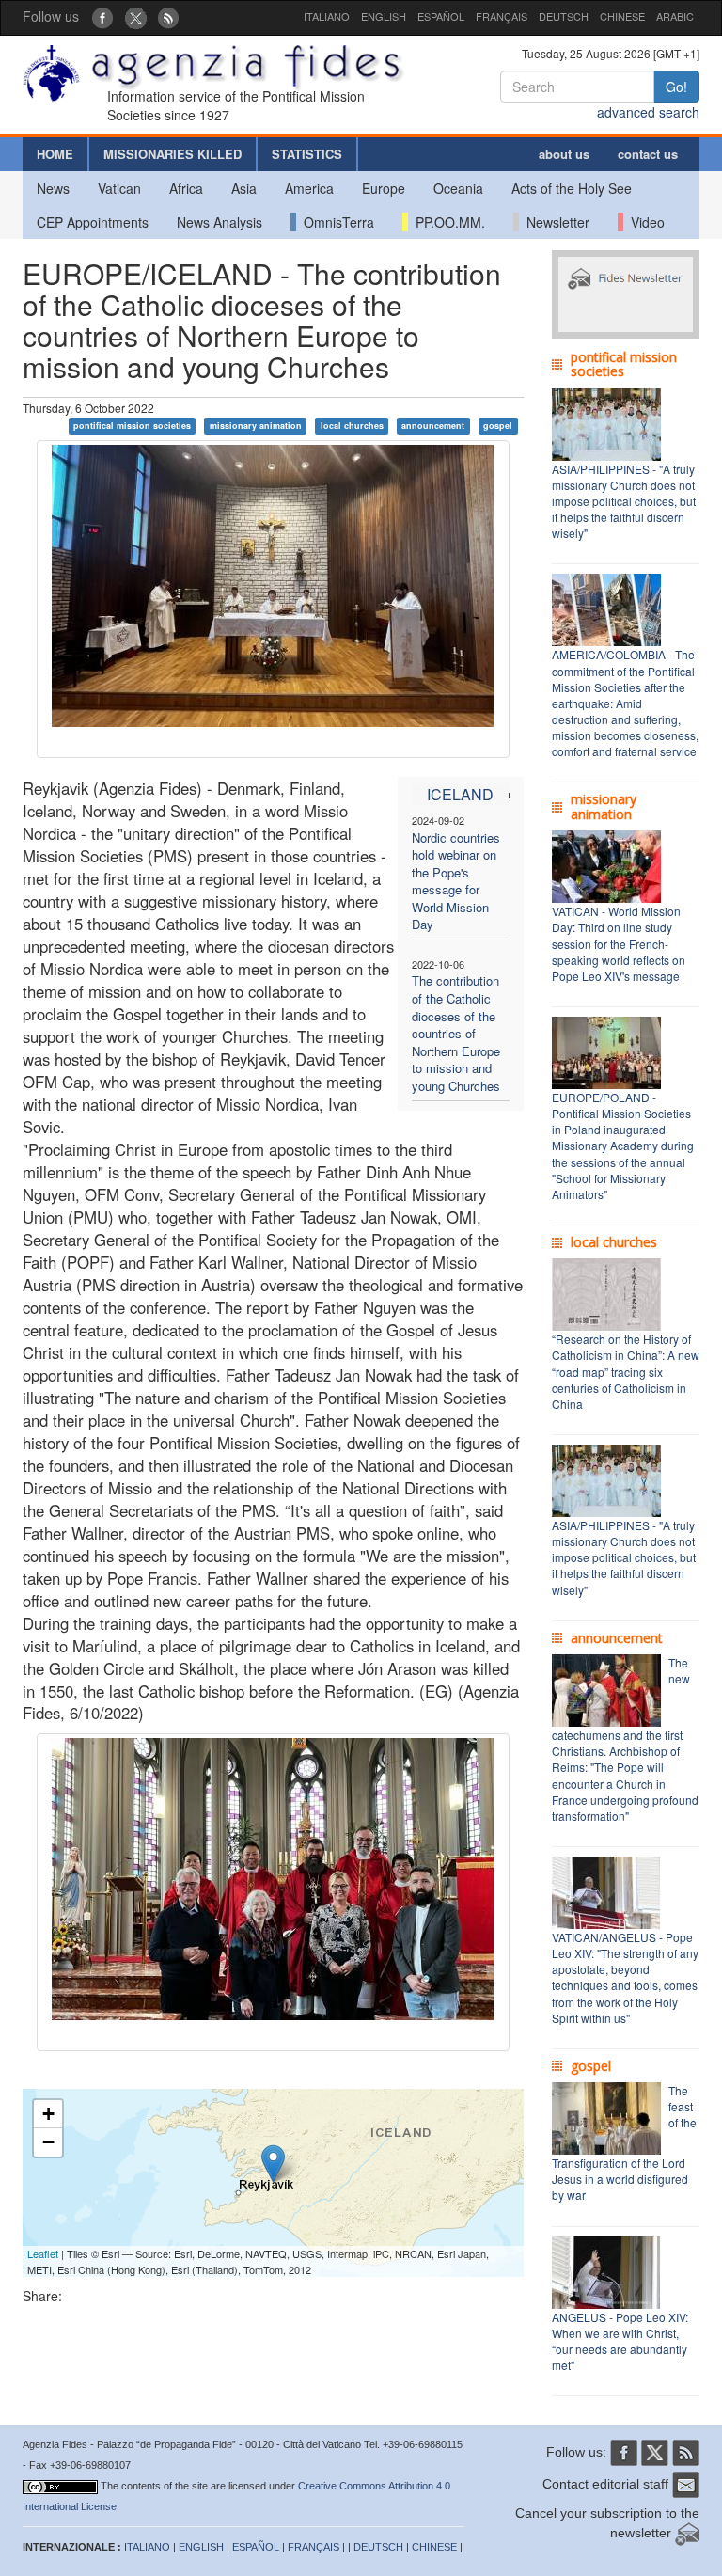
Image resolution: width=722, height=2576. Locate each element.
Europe (384, 188)
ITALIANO (327, 16)
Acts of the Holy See (572, 188)
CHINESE (622, 16)
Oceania (458, 188)
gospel (498, 426)
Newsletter (554, 222)
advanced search (648, 112)
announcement (433, 426)
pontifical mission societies (132, 426)
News (53, 188)
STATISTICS (307, 154)
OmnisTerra (335, 222)
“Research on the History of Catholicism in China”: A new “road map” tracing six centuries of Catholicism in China (626, 1371)
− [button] (48, 2142)
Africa (186, 188)
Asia (244, 188)
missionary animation (256, 426)
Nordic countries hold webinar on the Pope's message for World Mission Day (456, 881)
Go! (676, 87)
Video (644, 222)
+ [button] (48, 2114)
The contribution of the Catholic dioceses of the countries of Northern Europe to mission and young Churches (456, 1033)
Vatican (119, 188)
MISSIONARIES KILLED (173, 154)
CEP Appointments (93, 222)
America (309, 188)
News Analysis (220, 222)
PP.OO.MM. (447, 222)
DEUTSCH (564, 16)
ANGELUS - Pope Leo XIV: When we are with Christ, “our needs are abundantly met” (620, 2341)
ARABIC (675, 16)
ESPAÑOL (441, 16)
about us (564, 154)
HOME (55, 154)
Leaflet (43, 2253)
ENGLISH (384, 16)
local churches (352, 426)
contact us (648, 154)
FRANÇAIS (502, 16)
